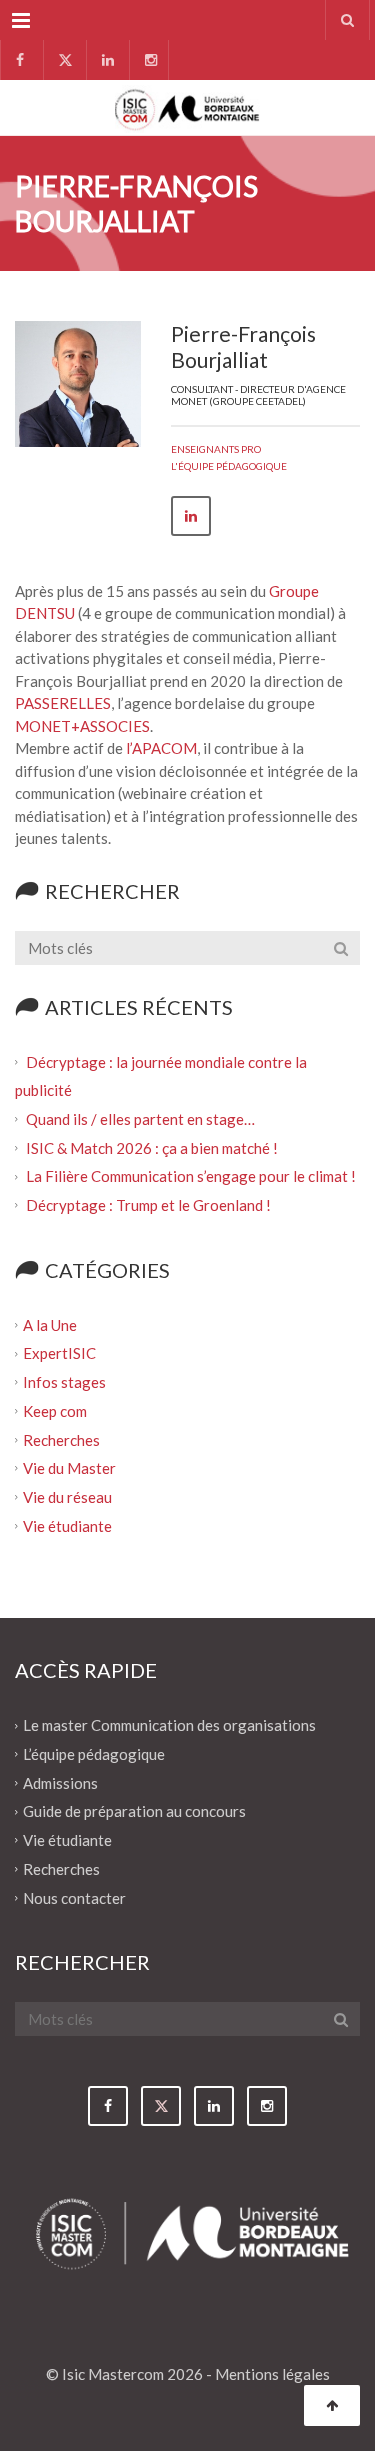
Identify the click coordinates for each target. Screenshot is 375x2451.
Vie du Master (69, 1468)
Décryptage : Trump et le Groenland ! (150, 1205)
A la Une (50, 1324)
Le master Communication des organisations (169, 1725)
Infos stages (64, 1382)
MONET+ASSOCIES (82, 726)
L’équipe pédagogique (94, 1754)
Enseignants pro (216, 449)
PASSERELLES (63, 703)
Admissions (60, 1782)
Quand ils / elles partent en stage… (140, 1119)
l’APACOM (161, 748)
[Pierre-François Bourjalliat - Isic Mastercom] (187, 107)
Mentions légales (272, 2374)
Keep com (55, 1411)
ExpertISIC (59, 1353)
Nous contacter (74, 1897)
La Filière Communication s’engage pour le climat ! (192, 1176)
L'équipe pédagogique (229, 466)
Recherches (61, 1439)
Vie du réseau (67, 1497)
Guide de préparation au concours (134, 1811)
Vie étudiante (67, 1525)
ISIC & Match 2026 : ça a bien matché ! (152, 1147)
